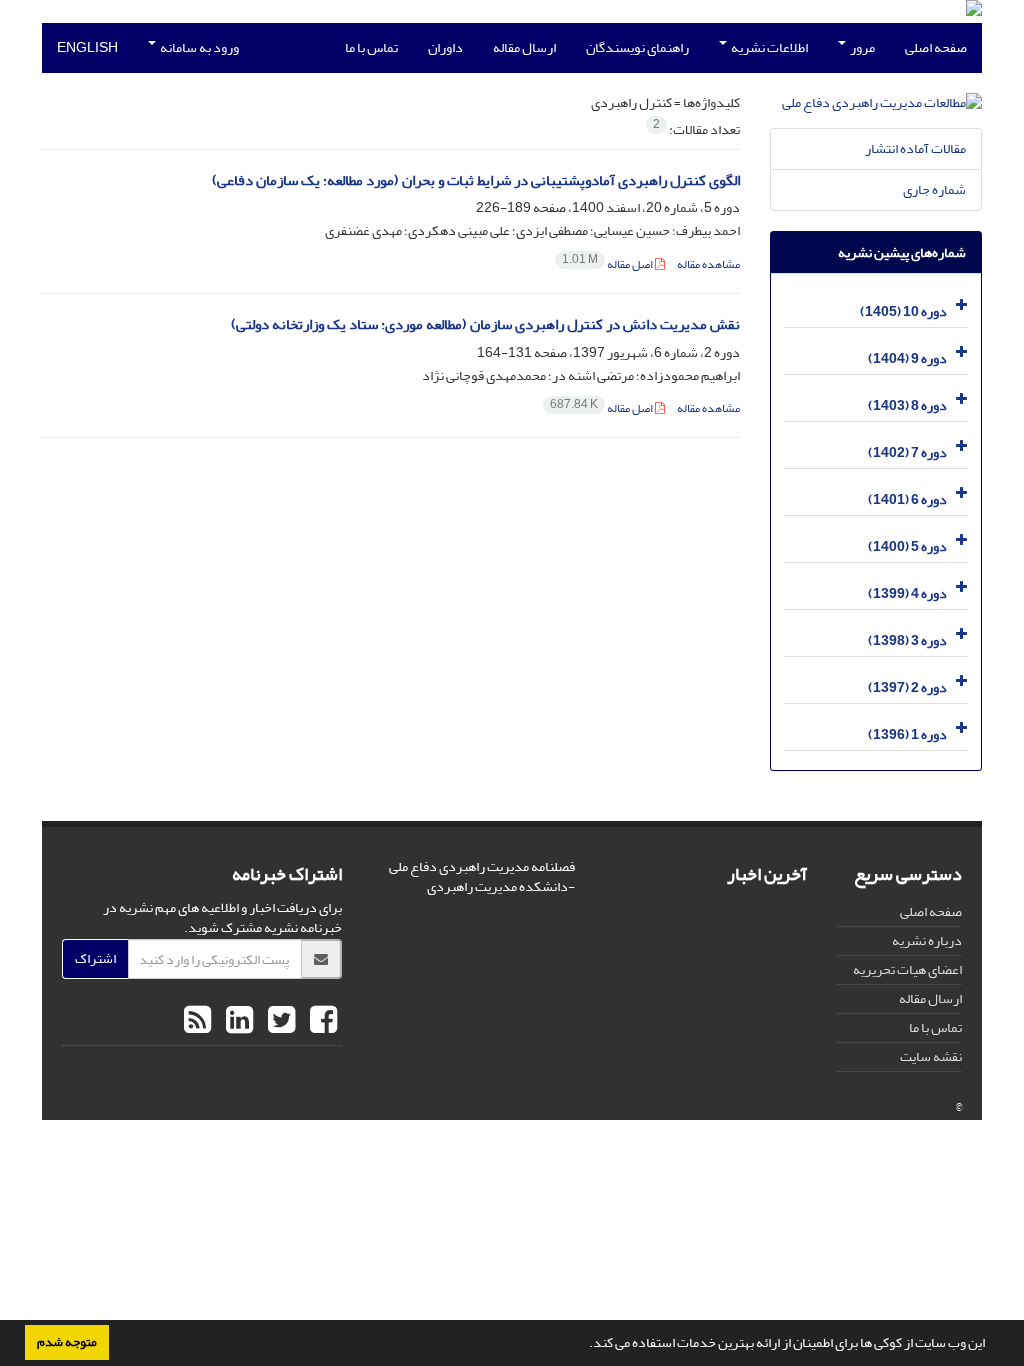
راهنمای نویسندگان (637, 47)
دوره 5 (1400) (907, 546)
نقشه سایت (931, 1056)
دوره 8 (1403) (907, 405)
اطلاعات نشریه (768, 47)
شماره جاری (934, 189)
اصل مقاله (608, 264)
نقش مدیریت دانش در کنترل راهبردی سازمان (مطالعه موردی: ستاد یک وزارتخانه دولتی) (485, 324)
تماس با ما (371, 47)
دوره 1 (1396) (907, 734)
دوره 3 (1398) (907, 640)
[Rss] (197, 1021)
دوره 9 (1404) (907, 358)
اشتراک (95, 958)
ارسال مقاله (524, 47)
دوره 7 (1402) (907, 452)
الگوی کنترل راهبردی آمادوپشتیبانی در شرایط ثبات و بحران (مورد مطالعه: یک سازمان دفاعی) (476, 180)
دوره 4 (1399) (907, 593)
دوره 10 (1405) (903, 311)
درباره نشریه (927, 940)
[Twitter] (279, 1021)
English (87, 47)
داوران (445, 47)
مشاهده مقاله (708, 264)
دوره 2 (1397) (907, 687)
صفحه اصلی (936, 47)
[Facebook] (321, 1021)
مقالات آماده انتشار (915, 148)
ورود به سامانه (198, 47)
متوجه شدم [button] (67, 1342)
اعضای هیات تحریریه (907, 969)
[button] (584, 1345)
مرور (861, 47)
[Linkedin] (237, 1021)
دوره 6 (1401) (907, 499)
